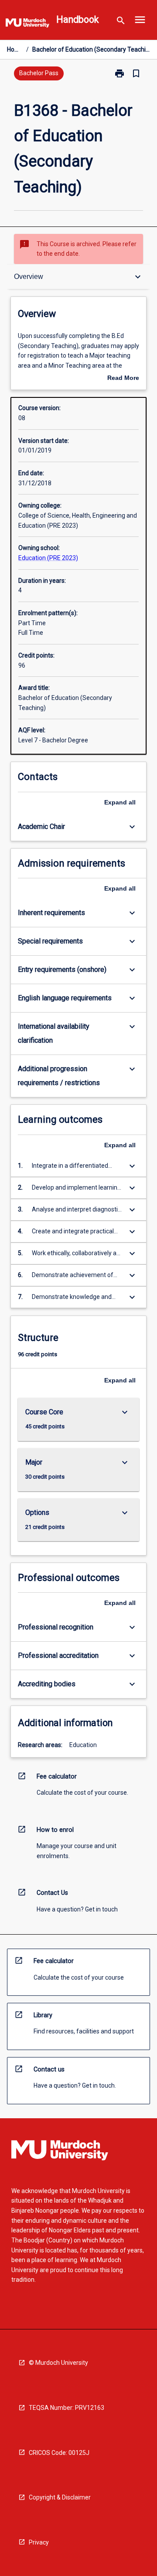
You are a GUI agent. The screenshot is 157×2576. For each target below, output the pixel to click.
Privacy (39, 2542)
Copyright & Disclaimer (60, 2497)
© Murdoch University (58, 2363)
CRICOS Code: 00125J (59, 2453)
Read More (123, 379)
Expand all (120, 802)
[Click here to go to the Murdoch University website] (27, 24)
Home (15, 49)
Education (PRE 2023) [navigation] (48, 558)
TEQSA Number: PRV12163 (67, 2408)
